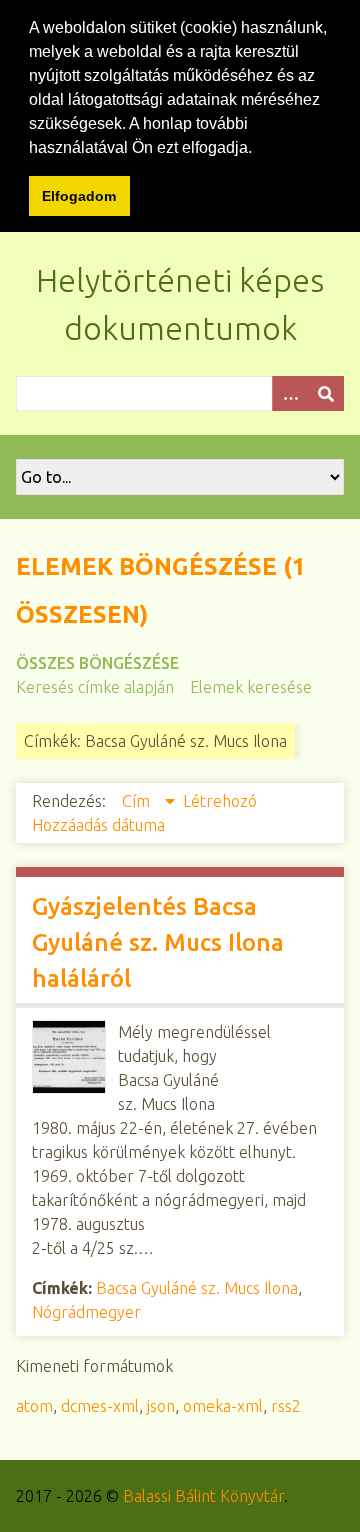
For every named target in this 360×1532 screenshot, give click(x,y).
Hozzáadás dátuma (98, 825)
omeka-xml (223, 1406)
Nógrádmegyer (86, 1312)
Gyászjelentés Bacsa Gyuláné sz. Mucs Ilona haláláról (158, 942)
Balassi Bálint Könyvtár (203, 1496)
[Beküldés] (326, 393)
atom (34, 1406)
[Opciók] (290, 393)
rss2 (286, 1406)
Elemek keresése (251, 687)
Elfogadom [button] (79, 196)
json (161, 1406)
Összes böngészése (97, 663)
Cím (138, 801)
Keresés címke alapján (95, 687)
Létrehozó (220, 801)
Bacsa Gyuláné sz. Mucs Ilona (197, 1288)
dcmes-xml (100, 1406)
